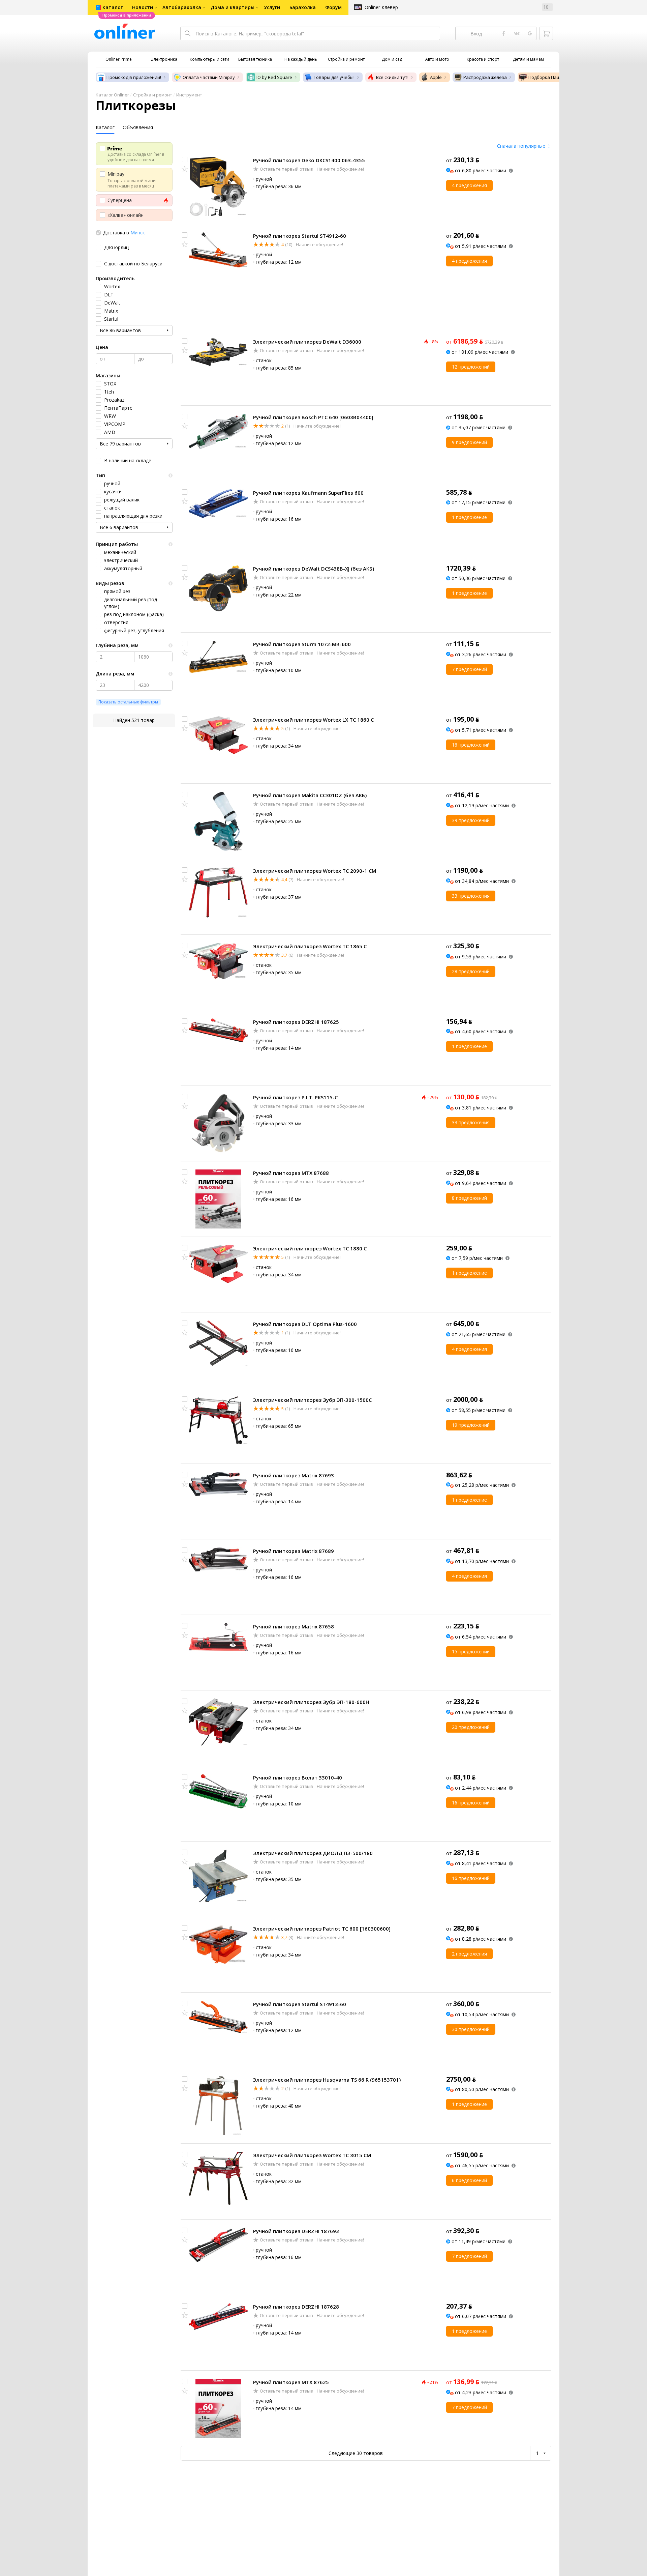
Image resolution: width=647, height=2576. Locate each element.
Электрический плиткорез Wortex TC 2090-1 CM (315, 871)
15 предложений (471, 1652)
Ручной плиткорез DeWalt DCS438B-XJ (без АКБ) (314, 569)
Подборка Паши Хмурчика (557, 77)
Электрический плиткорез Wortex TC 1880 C (310, 1248)
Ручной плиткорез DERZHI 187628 (296, 2307)
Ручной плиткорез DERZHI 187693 (296, 2231)
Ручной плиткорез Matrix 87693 (294, 1475)
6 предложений (469, 2180)
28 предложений (471, 971)
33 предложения (471, 896)
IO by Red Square (274, 77)
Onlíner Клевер (381, 7)
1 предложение (469, 517)
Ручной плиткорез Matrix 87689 (294, 1551)
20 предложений (471, 1727)
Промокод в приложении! (134, 77)
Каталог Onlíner (112, 95)
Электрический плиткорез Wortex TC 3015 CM (312, 2155)
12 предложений (471, 367)
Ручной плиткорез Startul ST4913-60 (300, 2004)
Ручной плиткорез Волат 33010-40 (298, 1777)
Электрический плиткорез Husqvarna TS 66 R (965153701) (327, 2080)
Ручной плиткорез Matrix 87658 (294, 1626)
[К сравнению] (185, 160)
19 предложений (471, 1425)
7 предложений (469, 669)
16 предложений (471, 745)
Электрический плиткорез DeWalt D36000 (307, 342)
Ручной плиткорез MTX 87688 (291, 1173)
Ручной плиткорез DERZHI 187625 (296, 1022)
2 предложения (469, 1954)
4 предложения (469, 185)
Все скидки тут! (392, 77)
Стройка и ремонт (153, 95)
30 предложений (471, 2029)
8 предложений (469, 1198)
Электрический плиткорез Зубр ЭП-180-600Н (311, 1702)
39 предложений (471, 820)
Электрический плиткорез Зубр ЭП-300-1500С (312, 1400)
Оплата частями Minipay (209, 77)
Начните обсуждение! (340, 169)
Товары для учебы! (334, 77)
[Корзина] (546, 33)
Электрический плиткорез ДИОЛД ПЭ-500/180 (313, 1853)
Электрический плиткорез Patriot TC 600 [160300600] (322, 1929)
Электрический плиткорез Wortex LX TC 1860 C (313, 720)
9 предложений (469, 442)
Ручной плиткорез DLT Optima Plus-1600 (305, 1324)
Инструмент (189, 95)
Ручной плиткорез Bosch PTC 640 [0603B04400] (313, 417)
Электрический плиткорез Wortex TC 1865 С (310, 946)
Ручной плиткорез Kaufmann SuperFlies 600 (308, 493)
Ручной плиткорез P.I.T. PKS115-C (295, 1097)
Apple (436, 77)
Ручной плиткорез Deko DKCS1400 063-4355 (309, 160)
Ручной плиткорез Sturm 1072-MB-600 (302, 644)
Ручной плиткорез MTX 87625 (291, 2382)
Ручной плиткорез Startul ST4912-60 (300, 236)
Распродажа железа (485, 77)
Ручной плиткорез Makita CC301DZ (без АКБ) (310, 795)
